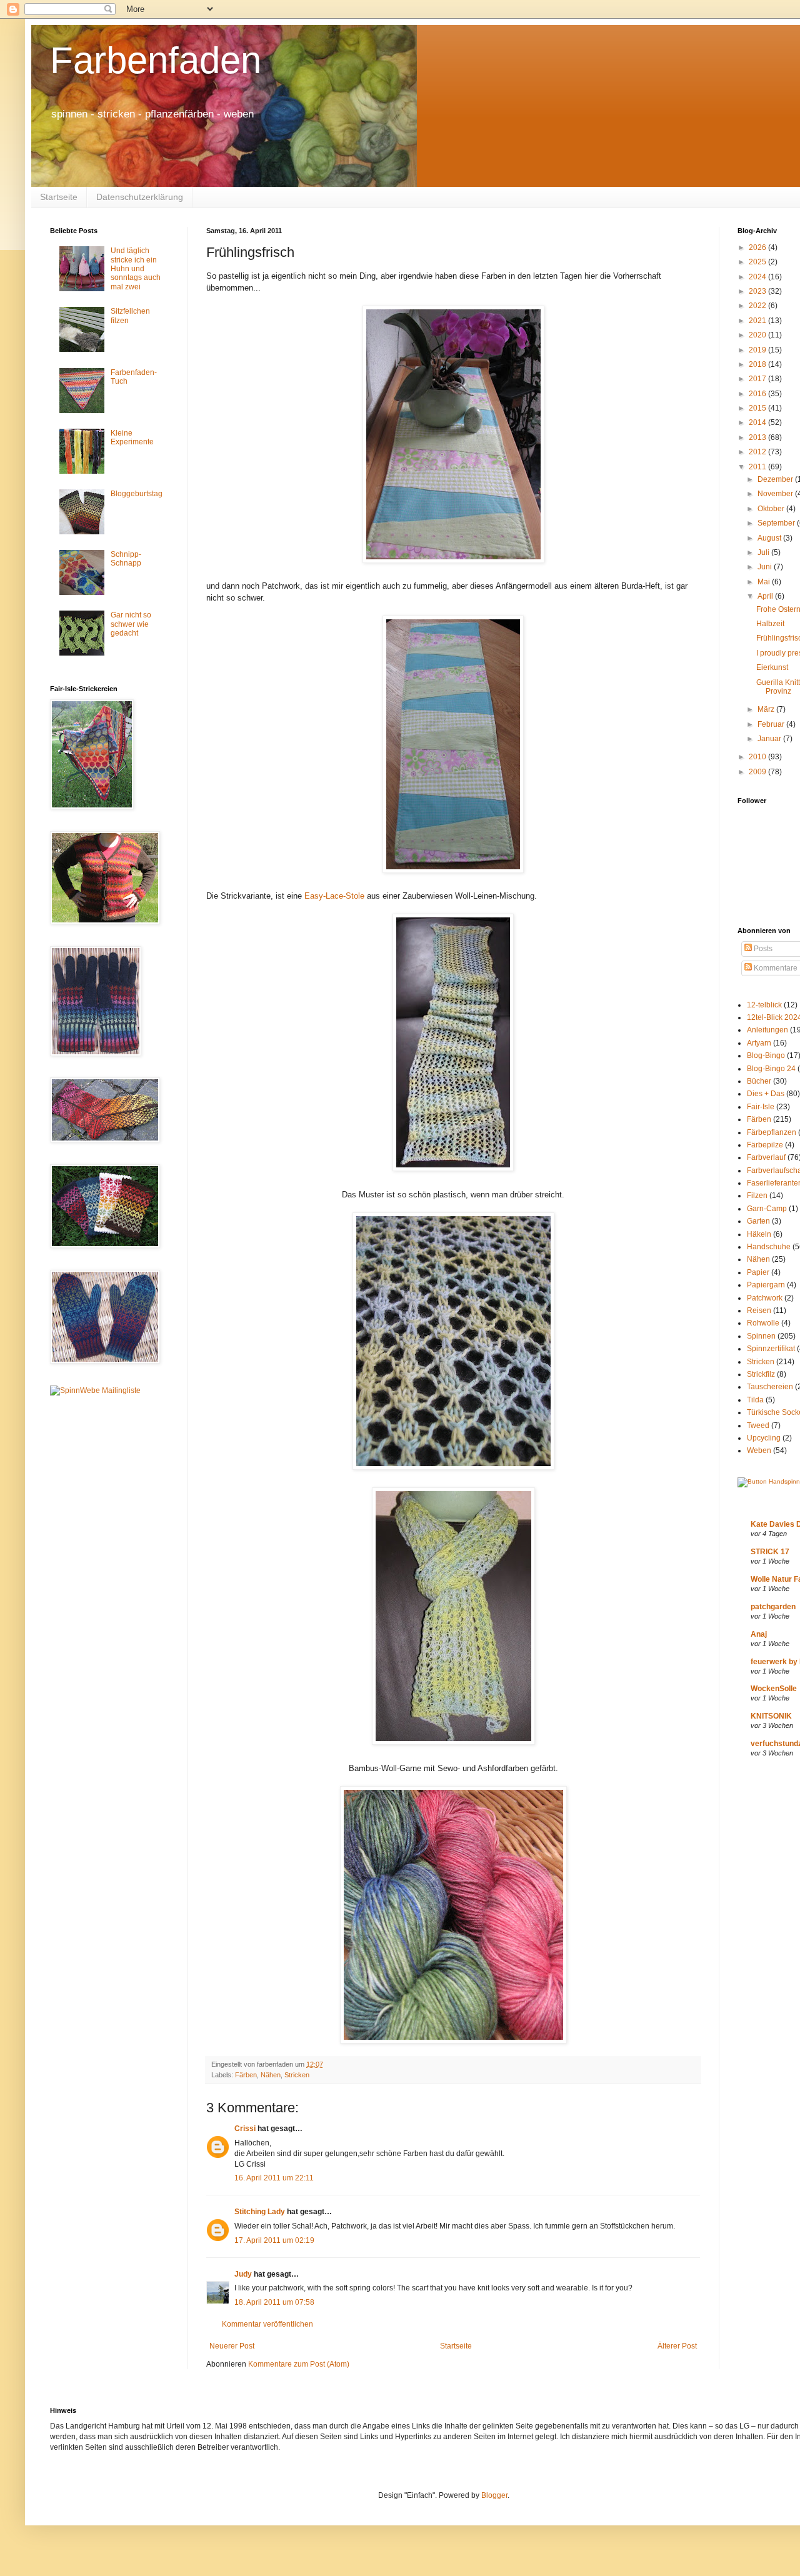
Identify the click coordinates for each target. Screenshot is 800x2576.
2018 (758, 364)
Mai (765, 582)
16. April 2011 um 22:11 (274, 2178)
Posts (762, 949)
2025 (758, 262)
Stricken (297, 2075)
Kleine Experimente (132, 437)
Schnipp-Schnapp (126, 559)
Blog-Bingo (766, 1056)
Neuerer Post (232, 2346)
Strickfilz (761, 1374)
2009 (758, 772)
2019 (758, 350)
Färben (246, 2075)
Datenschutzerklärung (140, 197)
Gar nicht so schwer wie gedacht (131, 624)
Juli (764, 552)
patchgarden (773, 1607)
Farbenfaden (156, 60)
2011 (758, 467)
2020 (758, 335)
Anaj (759, 1634)
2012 (758, 452)
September (777, 523)
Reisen (759, 1310)
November (776, 494)
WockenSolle (774, 1689)
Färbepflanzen (772, 1132)
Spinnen (761, 1336)
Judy (244, 2274)
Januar (770, 739)
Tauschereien (770, 1387)
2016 (758, 394)
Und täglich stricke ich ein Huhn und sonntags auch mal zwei (136, 269)
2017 (758, 379)
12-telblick (764, 1005)
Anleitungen (767, 1030)
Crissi (245, 2129)
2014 (758, 422)
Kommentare (775, 968)
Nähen (271, 2075)
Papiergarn (766, 1285)
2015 (758, 408)
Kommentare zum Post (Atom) (299, 2364)
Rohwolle (763, 1323)
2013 (758, 437)
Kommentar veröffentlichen (267, 2324)
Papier (758, 1272)
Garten (758, 1221)
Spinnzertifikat (771, 1349)
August (770, 538)
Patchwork (765, 1298)
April (766, 596)
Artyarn (759, 1043)
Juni (766, 567)
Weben (759, 1450)
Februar (772, 724)
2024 (758, 277)
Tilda (755, 1400)
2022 (758, 306)
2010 (758, 757)
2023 (758, 291)
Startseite (59, 197)
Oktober (772, 509)
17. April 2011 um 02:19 (274, 2240)
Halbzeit (770, 624)
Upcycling (764, 1438)
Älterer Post (677, 2346)
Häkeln (759, 1234)
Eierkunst (772, 667)
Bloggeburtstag (137, 494)
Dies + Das (766, 1094)
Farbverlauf (766, 1157)
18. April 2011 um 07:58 (274, 2302)
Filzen (757, 1196)
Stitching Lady (260, 2212)
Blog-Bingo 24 (771, 1069)
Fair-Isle (761, 1107)
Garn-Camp (767, 1209)
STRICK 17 (770, 1552)
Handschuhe (769, 1247)
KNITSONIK (771, 1716)
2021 (758, 321)
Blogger (494, 2495)
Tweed (758, 1425)
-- (334, 896)
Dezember (776, 479)
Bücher (759, 1081)
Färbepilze (765, 1145)
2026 (758, 247)
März (767, 709)
